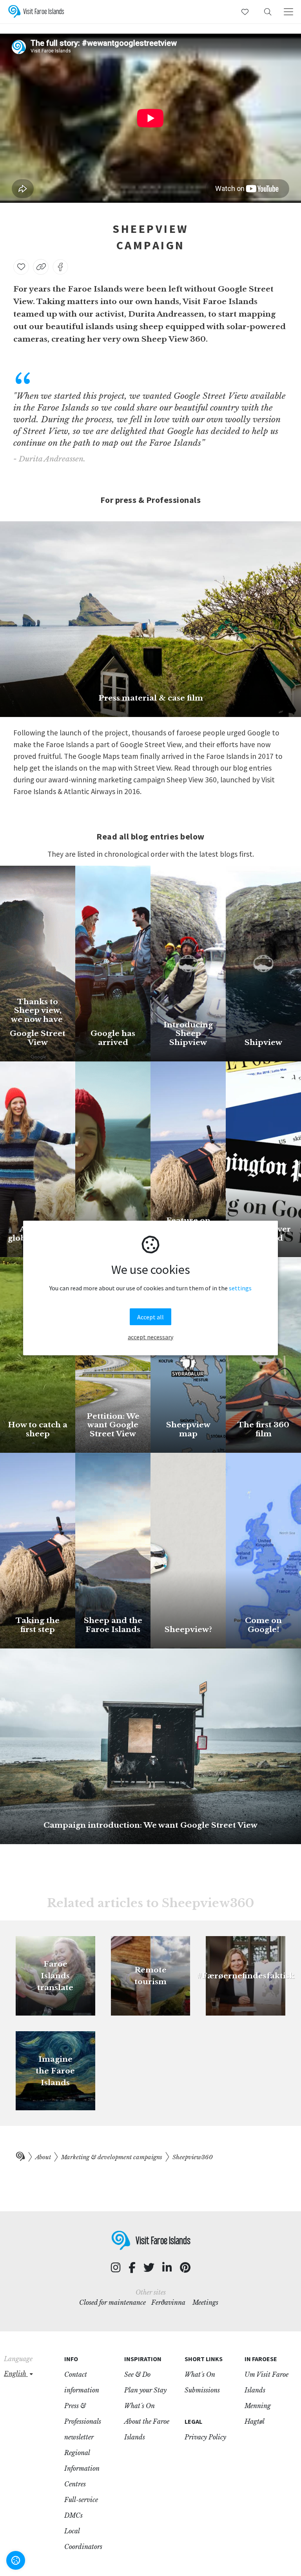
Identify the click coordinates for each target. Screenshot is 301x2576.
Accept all (150, 1317)
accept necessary (150, 1337)
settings (240, 1288)
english (16, 2374)
